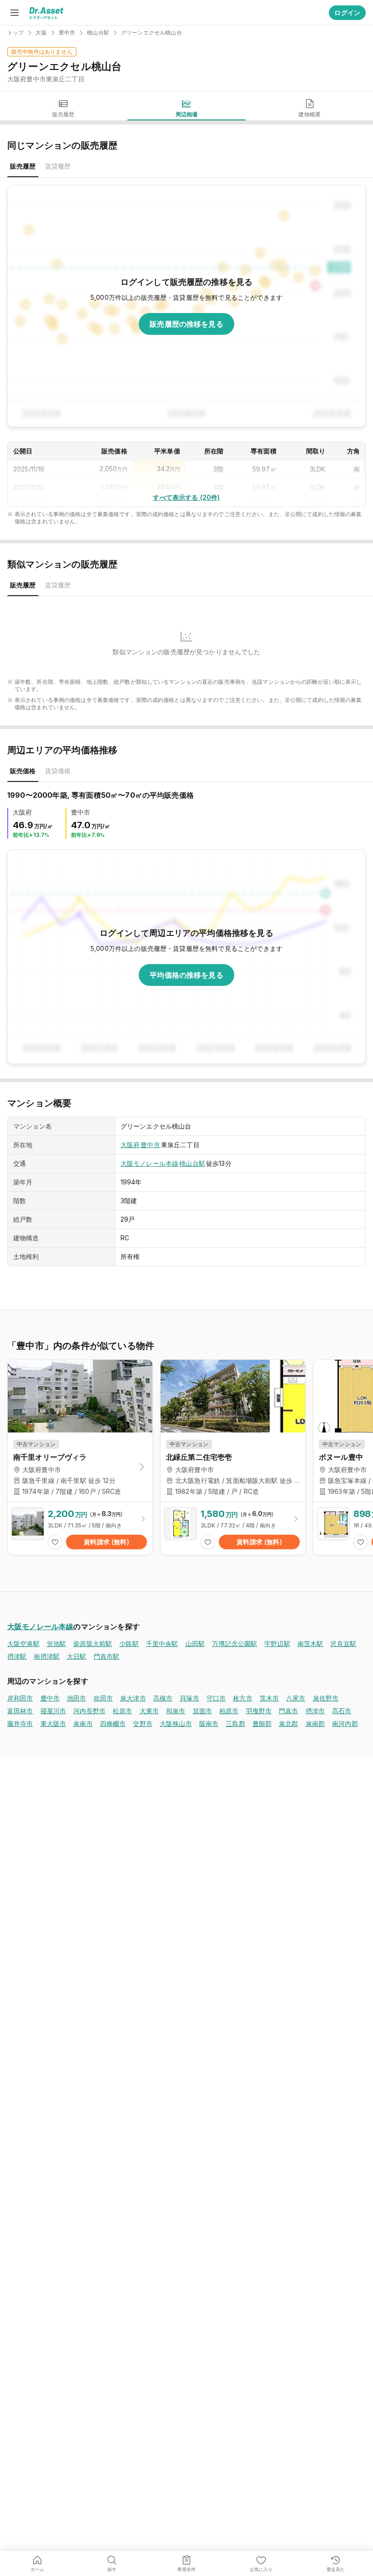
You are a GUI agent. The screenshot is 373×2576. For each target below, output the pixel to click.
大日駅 (76, 1656)
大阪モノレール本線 (149, 1163)
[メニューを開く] (15, 13)
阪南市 (209, 1723)
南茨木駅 (310, 1644)
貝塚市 (189, 1698)
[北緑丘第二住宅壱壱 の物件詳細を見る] (233, 1528)
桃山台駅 (192, 1163)
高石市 (342, 1711)
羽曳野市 (259, 1711)
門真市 (288, 1711)
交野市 (142, 1723)
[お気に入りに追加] (55, 1542)
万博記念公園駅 (234, 1644)
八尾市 (296, 1698)
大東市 (149, 1711)
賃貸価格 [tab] (58, 771)
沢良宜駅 (343, 1644)
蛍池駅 (56, 1644)
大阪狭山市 (176, 1723)
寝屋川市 (53, 1711)
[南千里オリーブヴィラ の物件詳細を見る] (80, 1528)
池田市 (76, 1698)
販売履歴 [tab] (23, 166)
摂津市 (315, 1711)
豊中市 (150, 1145)
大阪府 (130, 1145)
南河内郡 (345, 1723)
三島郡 (235, 1723)
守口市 (216, 1698)
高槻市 (163, 1698)
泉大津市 (133, 1698)
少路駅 (129, 1644)
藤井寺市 (20, 1723)
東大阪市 (53, 1723)
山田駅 (195, 1644)
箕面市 (202, 1711)
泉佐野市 (326, 1698)
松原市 (122, 1711)
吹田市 (103, 1698)
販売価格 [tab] (23, 771)
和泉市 (176, 1711)
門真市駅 (107, 1656)
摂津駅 (17, 1656)
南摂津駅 (47, 1656)
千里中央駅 (162, 1644)
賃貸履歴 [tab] (58, 166)
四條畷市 (113, 1723)
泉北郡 (288, 1723)
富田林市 (20, 1711)
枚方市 (242, 1698)
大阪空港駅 (23, 1644)
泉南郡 (315, 1723)
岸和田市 (20, 1698)
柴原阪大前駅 (93, 1644)
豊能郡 (262, 1723)
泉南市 (83, 1723)
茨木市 (269, 1698)
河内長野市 (89, 1711)
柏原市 (229, 1711)
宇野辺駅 (277, 1644)
